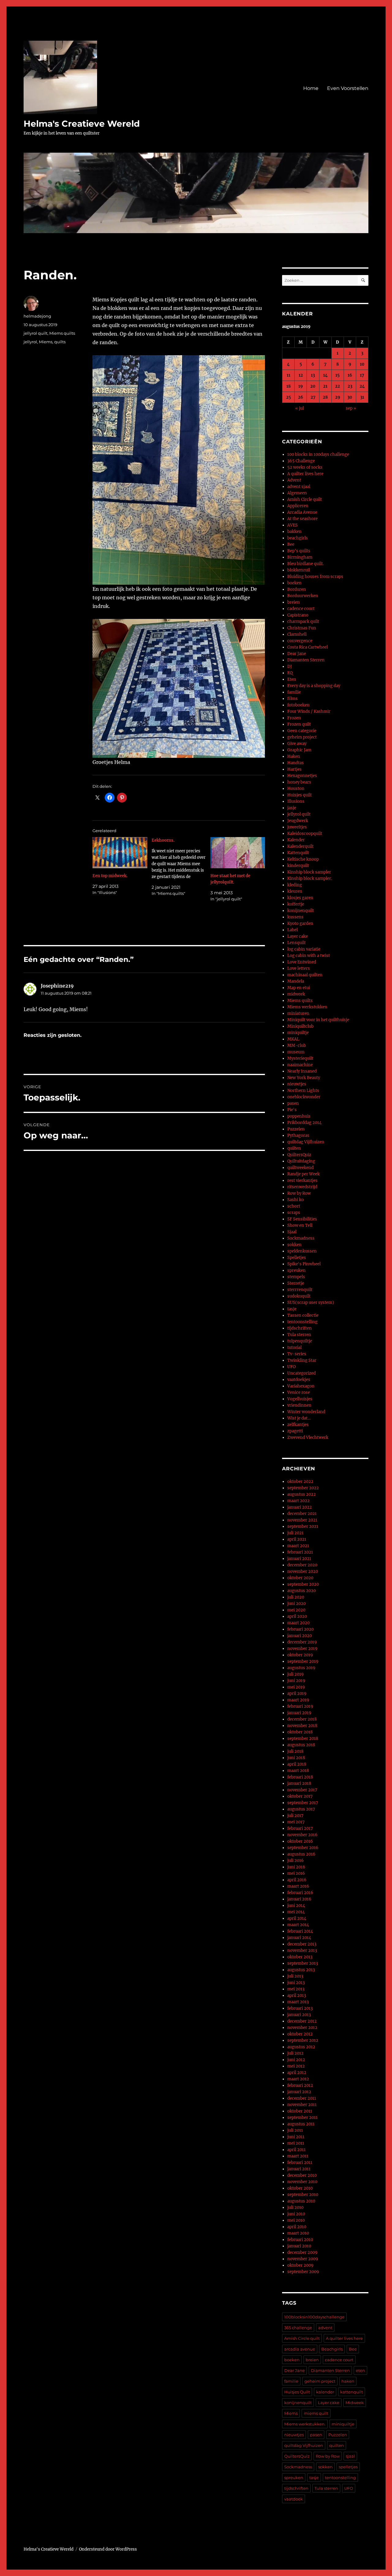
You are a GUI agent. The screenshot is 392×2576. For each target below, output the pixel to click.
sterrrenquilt (300, 1290)
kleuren (295, 891)
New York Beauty (304, 1078)
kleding (295, 885)
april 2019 (297, 1694)
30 (350, 397)
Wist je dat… (299, 1418)
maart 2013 (298, 2002)
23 (350, 386)
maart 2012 (298, 2079)
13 (313, 375)
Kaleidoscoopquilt (305, 834)
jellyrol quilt (36, 333)
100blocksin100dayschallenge (314, 2317)
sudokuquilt (299, 1296)
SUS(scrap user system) (311, 1303)
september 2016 (303, 1848)
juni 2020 (296, 1604)
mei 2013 (296, 1989)
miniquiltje (298, 1033)
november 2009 (303, 2259)
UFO (291, 1367)
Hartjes (294, 769)
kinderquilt (298, 866)
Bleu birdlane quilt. (305, 564)
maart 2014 (298, 1925)
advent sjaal (299, 487)
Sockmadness (301, 1238)
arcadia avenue (300, 2349)
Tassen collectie (303, 1315)
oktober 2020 (300, 1578)
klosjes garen (300, 898)
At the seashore (302, 519)
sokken (294, 1245)
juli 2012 (295, 2053)
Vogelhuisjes (300, 1399)
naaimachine (300, 1065)
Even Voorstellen (348, 88)
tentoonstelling (302, 1322)
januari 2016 (299, 1899)
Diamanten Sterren (306, 660)
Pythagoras (298, 1135)
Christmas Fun (302, 628)
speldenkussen (302, 1251)
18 (288, 386)
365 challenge (298, 2328)
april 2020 (297, 1616)
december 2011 (302, 2098)
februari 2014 (300, 1931)
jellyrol (30, 342)
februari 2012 (300, 2085)
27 (313, 397)
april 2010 (297, 2227)
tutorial (294, 1348)
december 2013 (302, 1944)
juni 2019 (296, 1681)
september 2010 (303, 2195)
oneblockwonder (304, 1097)
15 (337, 375)
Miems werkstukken (307, 1007)
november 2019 (302, 1649)
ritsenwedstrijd (302, 1187)
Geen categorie (302, 731)
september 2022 (303, 1488)
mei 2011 (296, 2143)
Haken (294, 756)
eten (360, 2370)
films (292, 699)
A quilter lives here (305, 474)
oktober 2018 (300, 1732)
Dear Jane (297, 654)
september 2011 (302, 2118)
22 (337, 386)
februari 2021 (300, 1552)
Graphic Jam (299, 750)
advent (325, 2328)
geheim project (302, 737)
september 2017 (303, 1803)
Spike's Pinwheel (304, 1264)
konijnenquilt (301, 911)
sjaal (350, 2456)
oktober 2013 (300, 1957)
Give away (297, 744)
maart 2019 (298, 1700)
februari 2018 (300, 1777)
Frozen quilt (299, 724)
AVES (292, 525)
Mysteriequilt (300, 1058)
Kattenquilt (298, 853)
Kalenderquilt (300, 846)
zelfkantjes (298, 1425)
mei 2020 (296, 1610)
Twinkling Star (302, 1360)
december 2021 (302, 1514)
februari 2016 (300, 1893)
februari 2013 (300, 2008)
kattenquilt (352, 2392)
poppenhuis (299, 1116)
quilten (294, 1148)
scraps (294, 1213)
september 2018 (303, 1738)
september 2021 (303, 1526)
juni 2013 (296, 1983)
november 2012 (302, 2028)
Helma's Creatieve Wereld (82, 124)
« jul (300, 408)
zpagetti (295, 1431)
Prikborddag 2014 (304, 1123)
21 (325, 386)
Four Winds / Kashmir (309, 711)
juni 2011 (296, 2137)
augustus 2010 (301, 2201)
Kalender (296, 840)
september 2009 (303, 2272)
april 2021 (297, 1539)
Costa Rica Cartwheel (307, 647)
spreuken (296, 1270)
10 (362, 364)
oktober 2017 (300, 1796)
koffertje (296, 904)
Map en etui (299, 988)
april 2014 (297, 1918)
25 (288, 397)
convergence (300, 641)
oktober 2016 (300, 1841)
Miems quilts (62, 333)
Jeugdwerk (298, 821)
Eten (292, 679)
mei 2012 (296, 2066)
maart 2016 (298, 1886)
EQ (290, 673)
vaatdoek (294, 2499)
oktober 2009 (300, 2265)
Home (311, 88)
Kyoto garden (300, 923)
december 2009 (302, 2252)
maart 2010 (298, 2233)
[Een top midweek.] (120, 853)
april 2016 (297, 1880)
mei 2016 (296, 1873)
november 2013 (302, 1951)
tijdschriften (300, 1328)
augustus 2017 (301, 1809)
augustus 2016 (301, 1854)
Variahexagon (301, 1386)
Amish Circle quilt (305, 499)
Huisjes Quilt (297, 2392)
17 (362, 375)
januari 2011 (299, 2169)
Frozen (294, 718)
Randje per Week (303, 1174)
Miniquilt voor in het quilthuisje (318, 1020)
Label (292, 930)
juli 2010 (295, 2207)
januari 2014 (299, 1938)
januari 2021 (299, 1559)
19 (301, 386)
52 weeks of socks (305, 467)
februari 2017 (300, 1828)
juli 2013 (295, 1976)
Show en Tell (300, 1225)
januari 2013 (299, 2015)
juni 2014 (296, 1906)
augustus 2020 (302, 1591)
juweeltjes (297, 827)
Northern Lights (303, 1091)
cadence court (301, 609)
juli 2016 (296, 1861)
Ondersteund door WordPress (108, 2549)
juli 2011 (295, 2130)
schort (294, 1206)
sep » (351, 408)
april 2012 (297, 2073)
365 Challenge (301, 461)
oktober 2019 (300, 1655)
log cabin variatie (304, 949)
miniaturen (298, 1013)
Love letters (299, 968)
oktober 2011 (300, 2111)
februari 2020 (300, 1629)
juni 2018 (296, 1758)
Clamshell (297, 634)
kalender (325, 2392)
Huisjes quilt (300, 795)
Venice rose (299, 1392)
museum (296, 1052)
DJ (290, 666)
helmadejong (37, 316)
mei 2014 (296, 1912)
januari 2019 (299, 1713)
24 (362, 386)
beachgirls (298, 538)
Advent (294, 480)
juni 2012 (296, 2060)
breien (294, 602)
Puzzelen (296, 1129)
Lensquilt (296, 943)
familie (294, 692)
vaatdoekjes (299, 1380)
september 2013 (303, 1963)
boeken (294, 583)
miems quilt (316, 2413)
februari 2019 (300, 1706)
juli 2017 (295, 1816)
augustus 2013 (301, 1970)
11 (288, 375)
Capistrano (298, 615)
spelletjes (348, 2467)
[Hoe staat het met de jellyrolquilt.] (238, 853)
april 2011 (296, 2150)
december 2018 (302, 1719)
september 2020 (303, 1584)
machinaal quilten (305, 975)
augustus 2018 (301, 1745)
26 (301, 397)
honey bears (299, 782)
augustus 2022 (302, 1494)
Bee (291, 544)
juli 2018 (295, 1751)
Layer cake (298, 936)
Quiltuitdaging (301, 1161)
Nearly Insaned (302, 1071)
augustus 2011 (301, 2124)
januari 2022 (300, 1507)
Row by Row (299, 1193)
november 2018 (302, 1726)
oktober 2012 (300, 2034)
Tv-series (297, 1354)
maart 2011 (298, 2156)
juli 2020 (296, 1597)
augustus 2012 (301, 2047)
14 (325, 375)
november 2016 (302, 1835)
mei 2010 (296, 2220)
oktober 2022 (300, 1482)
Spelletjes (297, 1258)
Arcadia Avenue (302, 512)
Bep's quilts (299, 551)
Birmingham (300, 557)
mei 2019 (296, 1687)
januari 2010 (299, 2246)
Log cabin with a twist (309, 956)
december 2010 (302, 2175)
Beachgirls (332, 2349)
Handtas (296, 763)
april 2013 (297, 1995)
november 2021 (302, 1520)
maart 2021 (298, 1546)
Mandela (296, 981)
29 (338, 397)
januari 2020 (300, 1636)
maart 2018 (298, 1771)
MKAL (293, 1039)
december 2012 (302, 2021)
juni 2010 (296, 2214)
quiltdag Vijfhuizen (306, 1142)
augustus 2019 (301, 1668)
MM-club (297, 1046)
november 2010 (302, 2182)
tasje (292, 1309)
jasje (292, 808)
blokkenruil (299, 570)
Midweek (355, 2403)
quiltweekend (300, 1168)
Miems (46, 342)
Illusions (296, 801)
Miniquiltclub (300, 1026)
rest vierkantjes (302, 1180)
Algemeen (297, 493)
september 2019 (303, 1661)
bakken (294, 532)
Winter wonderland (306, 1412)
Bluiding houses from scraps (315, 577)
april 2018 (297, 1764)
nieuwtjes (297, 1084)
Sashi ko (296, 1200)
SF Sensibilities (302, 1219)
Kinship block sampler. (310, 879)
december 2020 (302, 1565)
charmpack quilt (303, 622)
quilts (60, 342)
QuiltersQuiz (299, 1155)
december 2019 (302, 1642)
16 (350, 375)
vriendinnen (299, 1405)
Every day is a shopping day (314, 686)
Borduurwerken (303, 596)
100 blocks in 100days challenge (318, 454)
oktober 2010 (300, 2188)
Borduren (297, 589)
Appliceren (298, 506)
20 (313, 386)
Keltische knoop (303, 859)
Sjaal (292, 1232)
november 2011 (302, 2105)
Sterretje (296, 1283)
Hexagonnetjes (302, 776)
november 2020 (303, 1571)
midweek (296, 994)
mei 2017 (296, 1822)
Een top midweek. (110, 876)
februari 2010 (300, 2240)
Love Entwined (302, 962)
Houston (296, 789)
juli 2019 (296, 1674)
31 (362, 397)
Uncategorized (302, 1373)
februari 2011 (300, 2163)
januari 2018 (299, 1783)
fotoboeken (298, 705)
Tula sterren (299, 1335)
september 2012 (303, 2040)
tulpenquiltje (300, 1341)
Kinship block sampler (309, 872)
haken (348, 2381)
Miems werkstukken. (305, 2424)
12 (301, 375)
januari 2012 (299, 2092)
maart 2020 (298, 1623)
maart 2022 (298, 1501)
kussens (295, 917)
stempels (296, 1277)
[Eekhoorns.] (181, 867)
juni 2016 (296, 1867)
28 (325, 397)
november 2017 (302, 1790)
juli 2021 (295, 1533)
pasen (293, 1103)
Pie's (292, 1110)
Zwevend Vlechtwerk (308, 1437)
